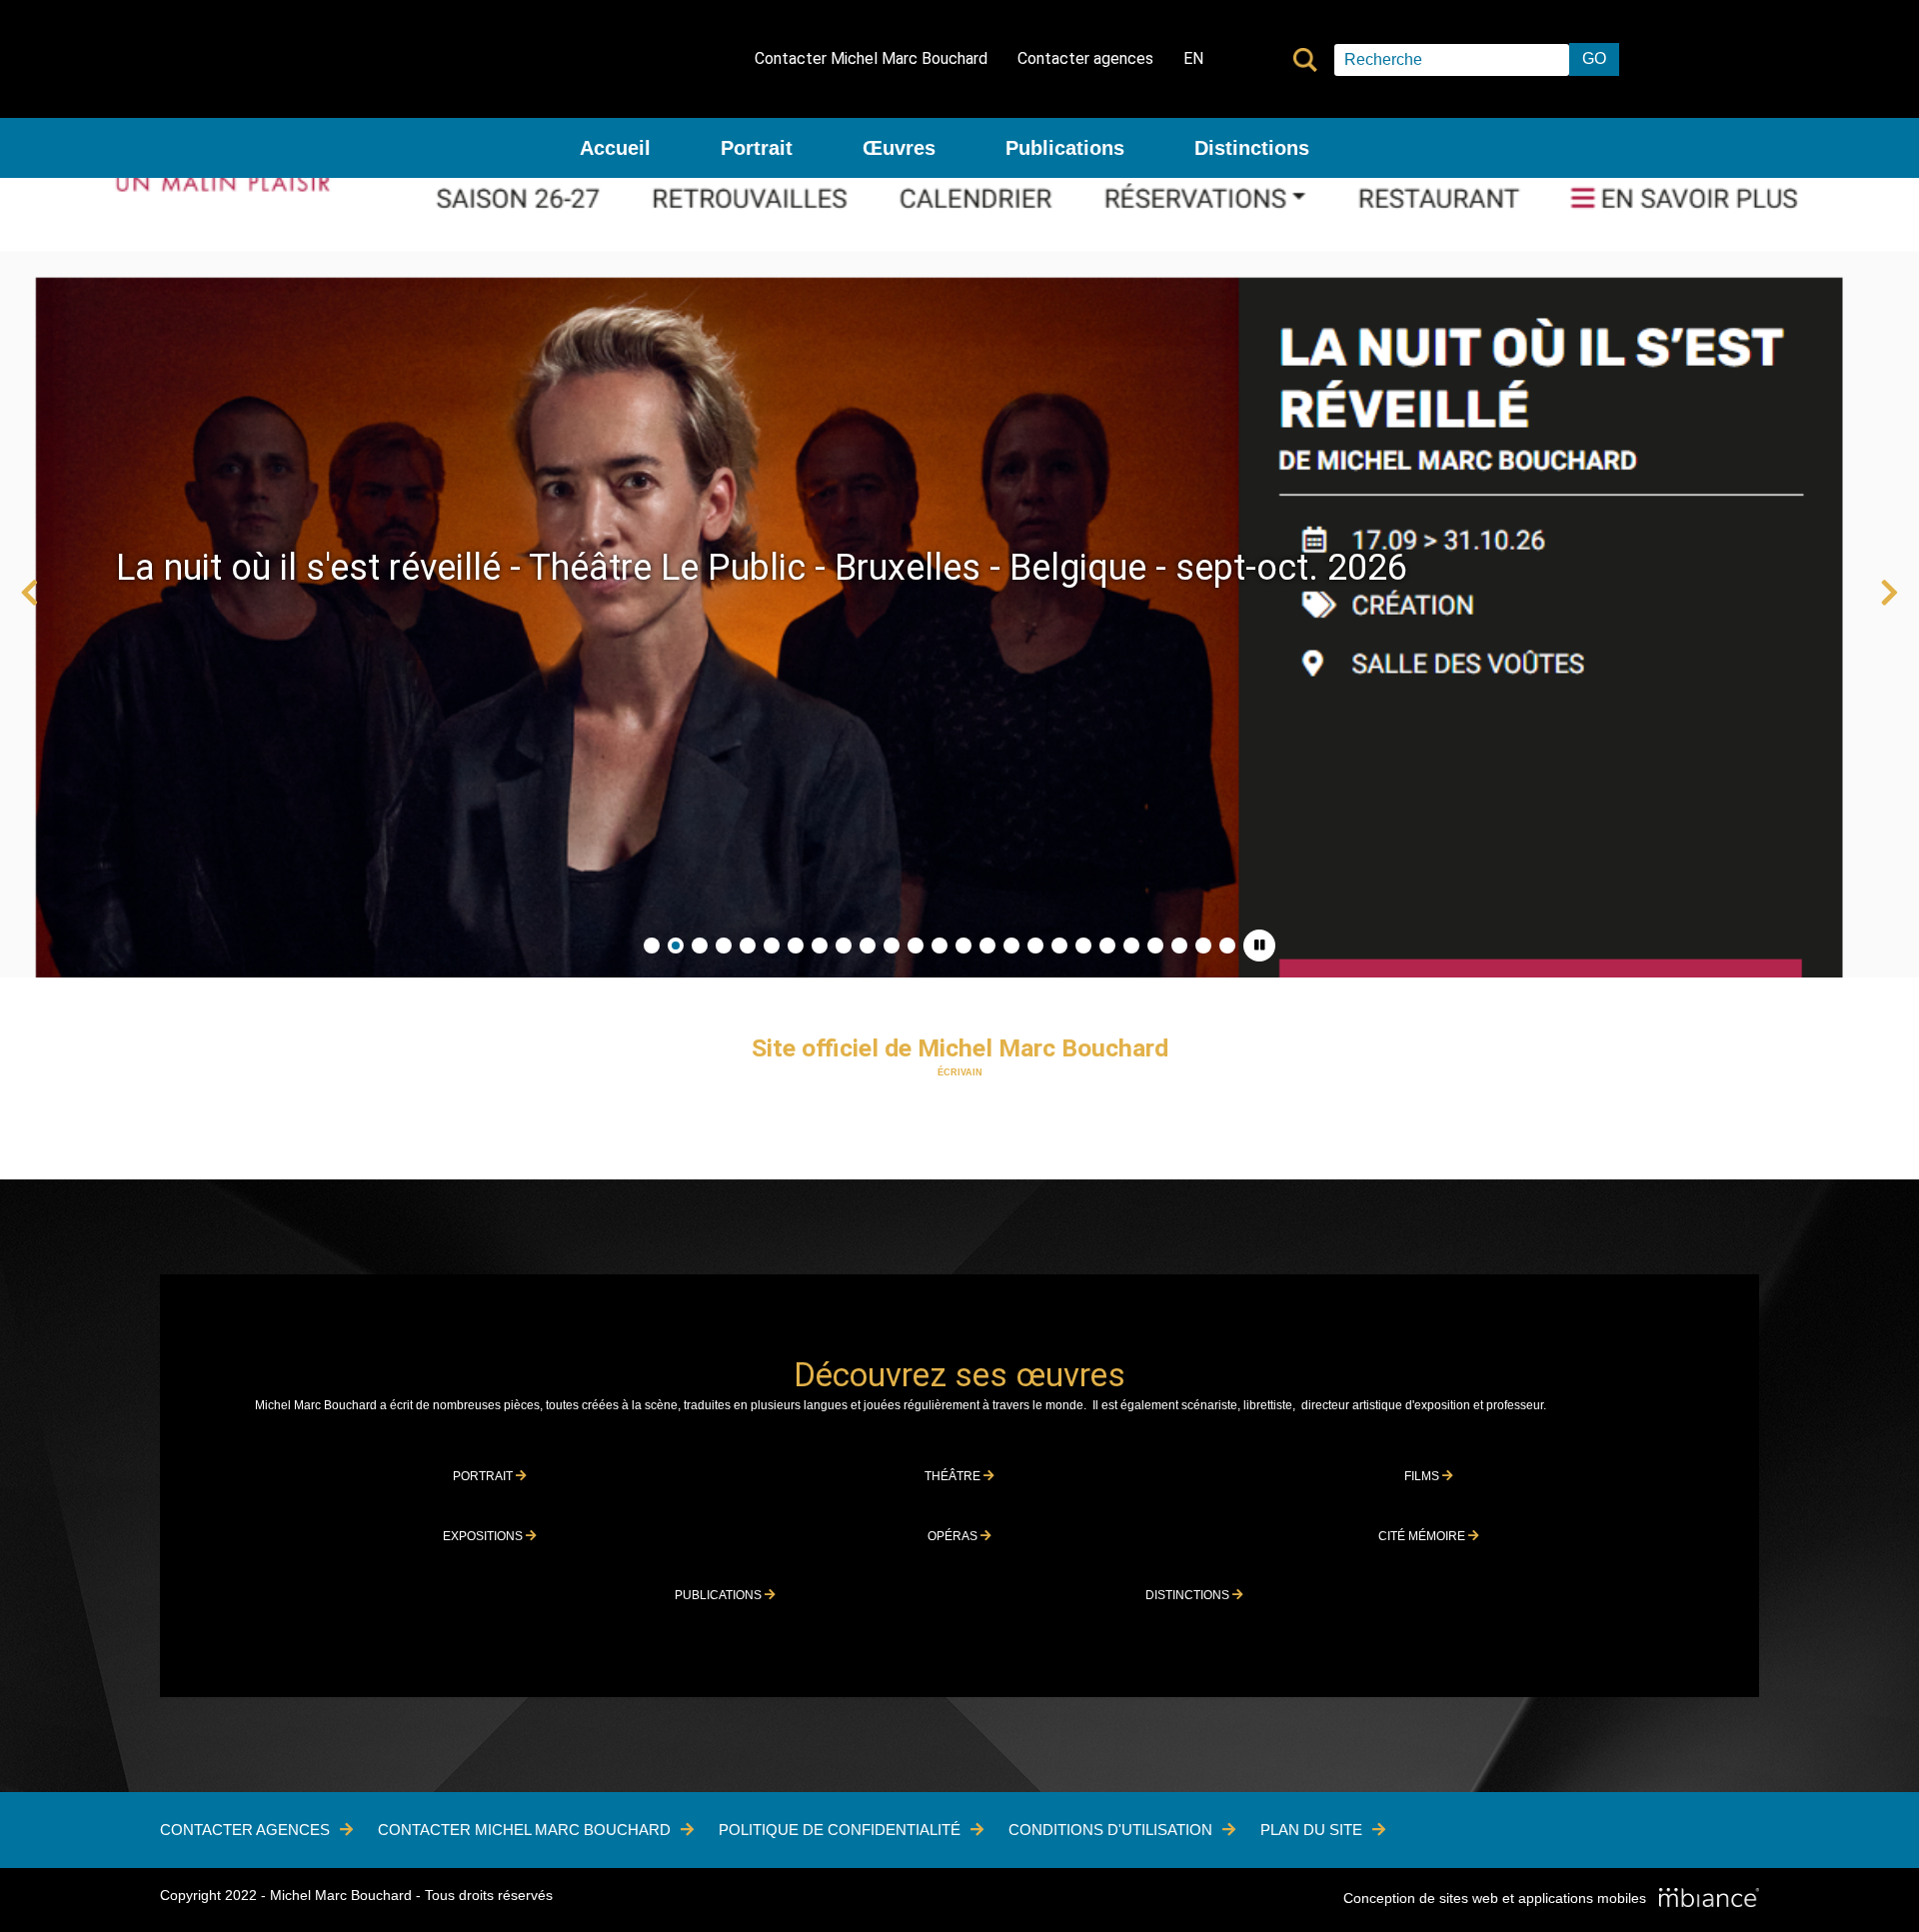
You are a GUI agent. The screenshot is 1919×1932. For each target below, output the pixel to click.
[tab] (1259, 946)
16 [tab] (1011, 946)
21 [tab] (1131, 946)
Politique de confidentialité (840, 1830)
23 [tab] (1179, 946)
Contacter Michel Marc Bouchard (871, 58)
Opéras (954, 1536)
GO (1594, 58)
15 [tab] (987, 946)
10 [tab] (868, 946)
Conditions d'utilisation (1110, 1830)
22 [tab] (1155, 946)
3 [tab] (700, 946)
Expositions (484, 1536)
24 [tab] (1203, 946)
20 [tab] (1107, 946)
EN (1193, 58)
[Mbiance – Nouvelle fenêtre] (1709, 1899)
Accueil (615, 148)
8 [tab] (820, 946)
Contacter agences (1085, 58)
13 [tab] (940, 946)
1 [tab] (652, 946)
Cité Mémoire (1423, 1536)
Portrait (757, 148)
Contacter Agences (245, 1830)
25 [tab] (1227, 946)
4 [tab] (724, 946)
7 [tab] (796, 946)
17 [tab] (1035, 946)
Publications (1065, 148)
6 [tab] (772, 946)
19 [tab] (1083, 946)
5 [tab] (748, 946)
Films (1423, 1476)
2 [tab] (676, 946)
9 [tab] (844, 946)
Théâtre (954, 1476)
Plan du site (1311, 1830)
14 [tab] (963, 946)
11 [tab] (892, 946)
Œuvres (899, 148)
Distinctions (1252, 148)
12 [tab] (916, 946)
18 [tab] (1059, 946)
